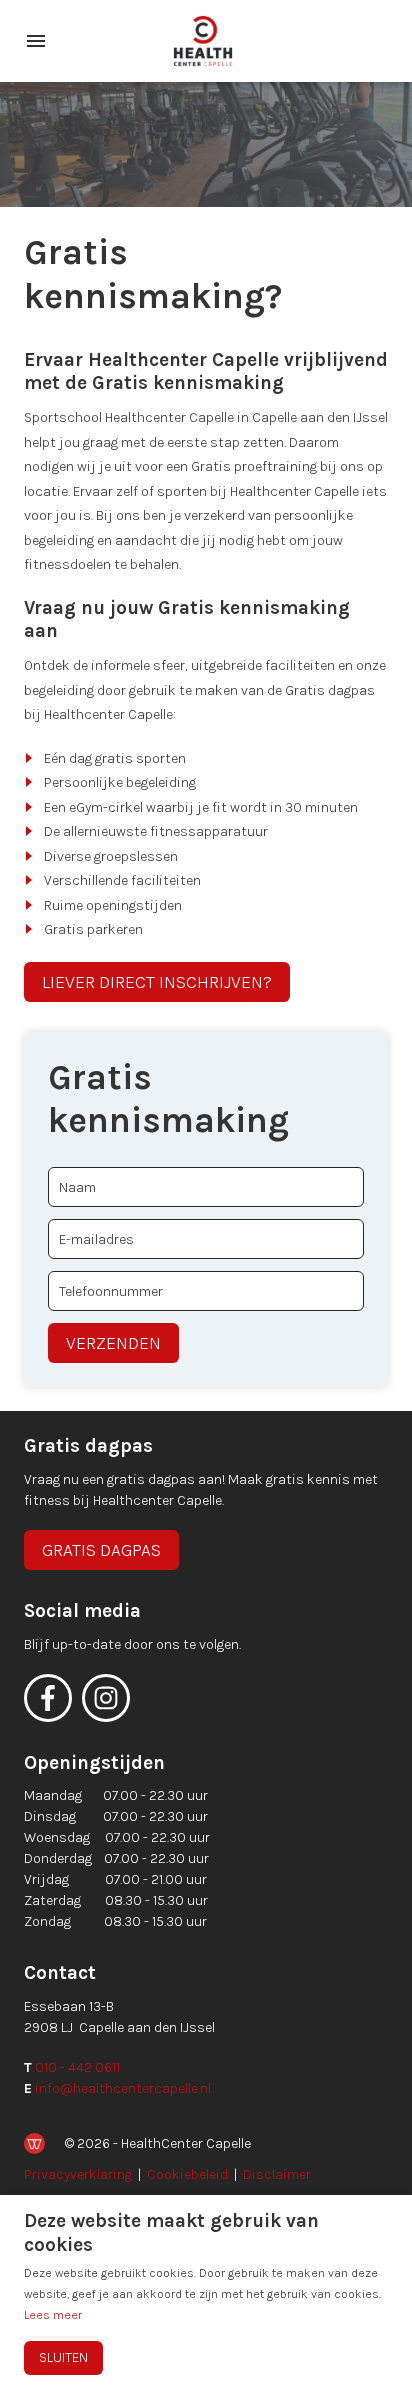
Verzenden (113, 1343)
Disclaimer (277, 2174)
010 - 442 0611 (77, 2067)
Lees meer (53, 2315)
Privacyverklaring (78, 2174)
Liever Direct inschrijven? (157, 982)
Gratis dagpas (101, 1550)
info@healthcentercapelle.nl (123, 2088)
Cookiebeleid (187, 2174)
